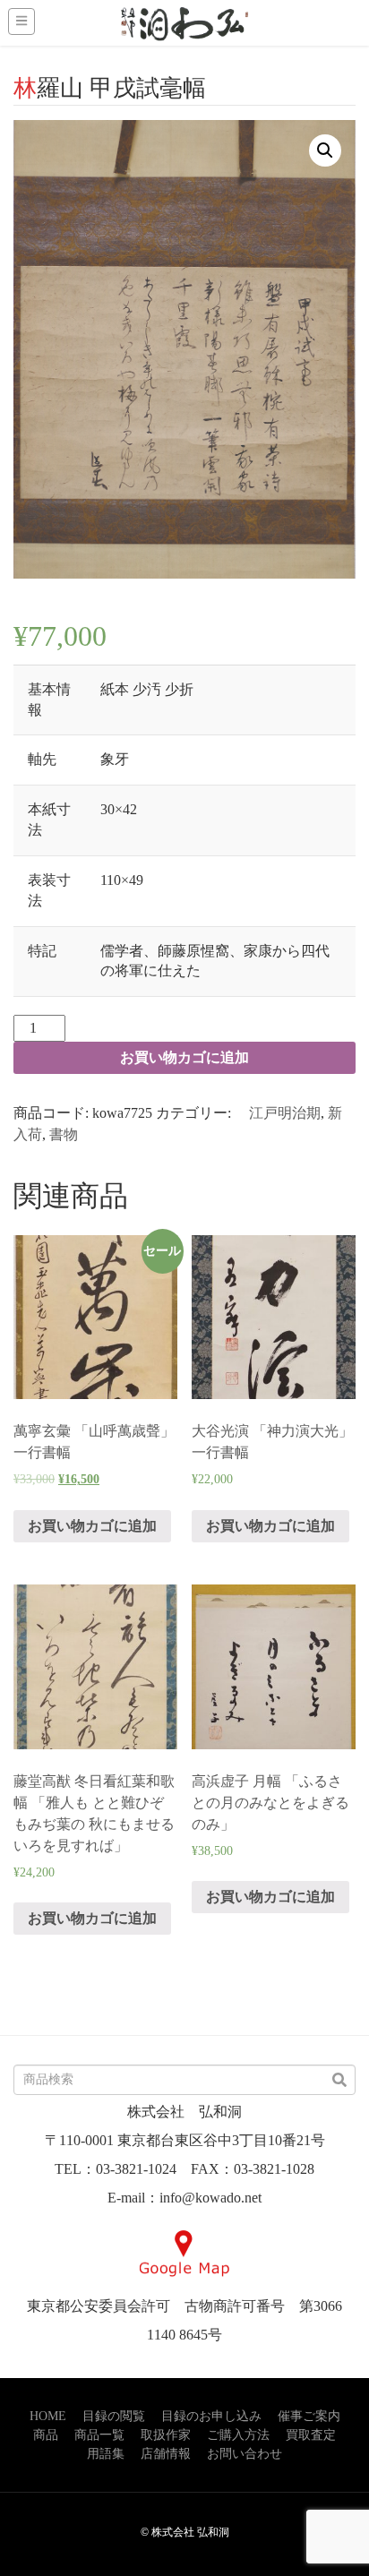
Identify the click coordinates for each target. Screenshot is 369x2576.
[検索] (339, 2081)
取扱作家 (166, 2435)
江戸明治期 (278, 1113)
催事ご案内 (309, 2416)
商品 (46, 2435)
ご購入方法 (238, 2435)
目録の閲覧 (114, 2416)
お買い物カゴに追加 (184, 1057)
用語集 (106, 2454)
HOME (48, 2416)
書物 (64, 1134)
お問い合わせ (245, 2454)
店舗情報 (166, 2454)
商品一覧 (99, 2435)
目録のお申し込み (211, 2416)
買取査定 (311, 2435)
